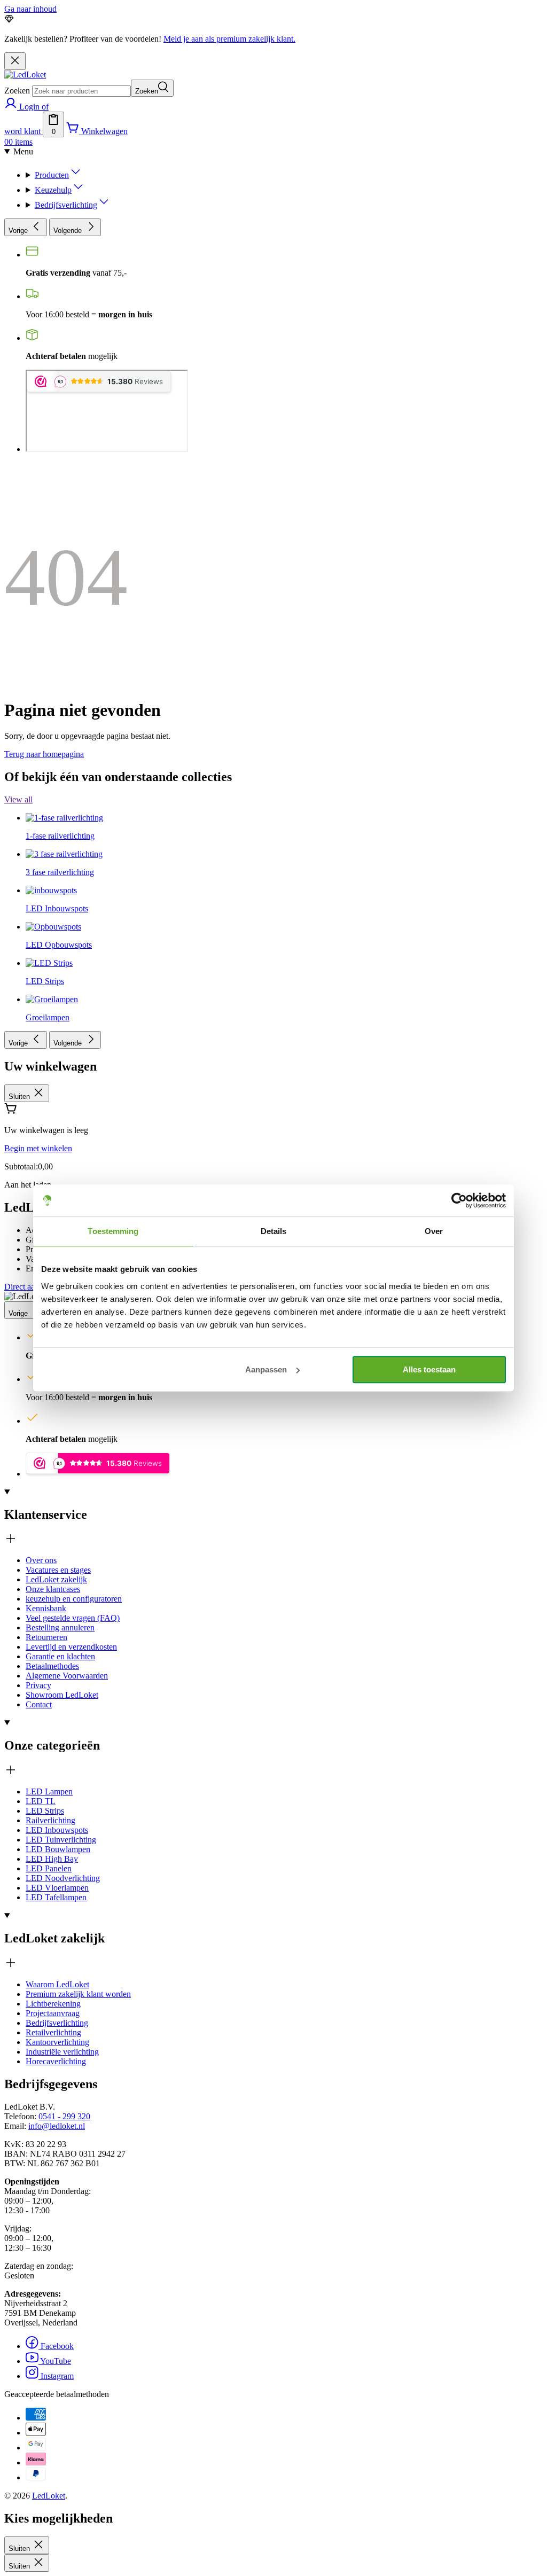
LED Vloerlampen (57, 1888)
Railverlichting (50, 1820)
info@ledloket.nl (57, 2126)
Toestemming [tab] (113, 1231)
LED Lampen (49, 1792)
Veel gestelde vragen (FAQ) (73, 1618)
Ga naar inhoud (30, 9)
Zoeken (17, 91)
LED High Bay (52, 1859)
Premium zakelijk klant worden (78, 1994)
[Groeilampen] (52, 741)
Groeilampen (48, 1017)
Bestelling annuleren (60, 1627)
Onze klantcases (53, 1589)
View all (18, 799)
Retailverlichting (53, 2032)
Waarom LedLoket (57, 1984)
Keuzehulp (53, 190)
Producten (52, 175)
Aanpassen (266, 1369)
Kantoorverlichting (57, 2042)
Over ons (41, 1560)
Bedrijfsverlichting (66, 205)
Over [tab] (434, 1231)
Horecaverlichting (56, 2061)
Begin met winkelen (38, 1148)
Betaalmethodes (52, 1666)
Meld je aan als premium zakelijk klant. (229, 39)
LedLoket (49, 2496)
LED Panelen (49, 1868)
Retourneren (46, 1637)
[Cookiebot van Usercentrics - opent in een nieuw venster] (459, 1200)
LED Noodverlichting (63, 1878)
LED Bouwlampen (58, 1849)
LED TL (41, 1801)
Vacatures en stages (58, 1570)
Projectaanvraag (53, 2013)
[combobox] (81, 91)
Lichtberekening (53, 2004)
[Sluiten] (15, 61)
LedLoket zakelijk (56, 1579)
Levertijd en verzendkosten (71, 1647)
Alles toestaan (429, 1369)
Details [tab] (274, 1231)
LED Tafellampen (56, 1897)
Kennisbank (46, 1608)
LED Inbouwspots (57, 1830)
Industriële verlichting (62, 2052)
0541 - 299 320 (64, 2116)
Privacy (38, 1685)
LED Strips (45, 1811)
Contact (39, 1704)
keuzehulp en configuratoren (74, 1599)
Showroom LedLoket (62, 1695)
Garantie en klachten (60, 1656)
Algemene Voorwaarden (67, 1676)
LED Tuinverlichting (61, 1840)
